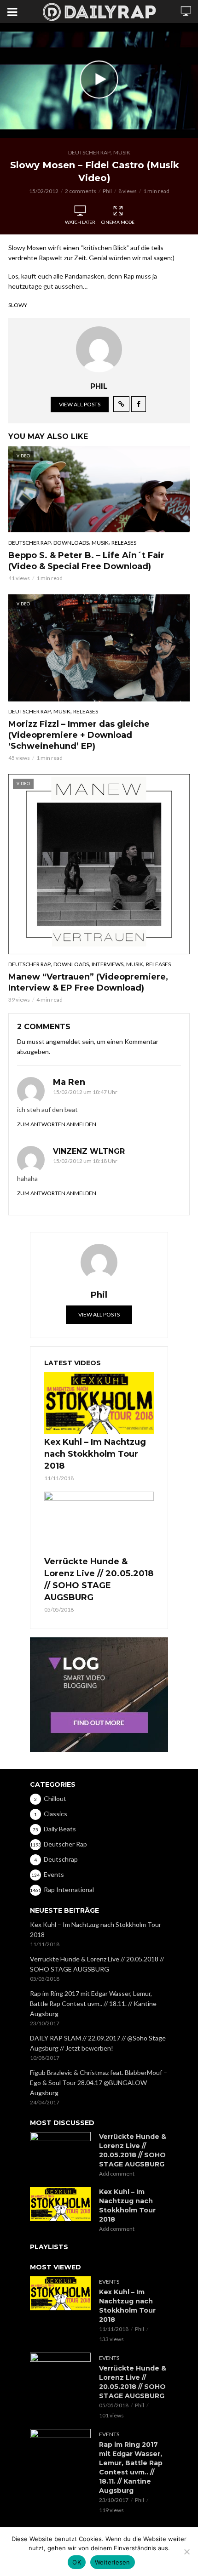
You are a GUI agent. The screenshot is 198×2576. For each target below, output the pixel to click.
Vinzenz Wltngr (89, 1151)
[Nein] (186, 2552)
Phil (107, 191)
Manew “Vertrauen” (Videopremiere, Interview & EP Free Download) (88, 982)
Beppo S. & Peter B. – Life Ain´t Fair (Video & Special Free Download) (86, 561)
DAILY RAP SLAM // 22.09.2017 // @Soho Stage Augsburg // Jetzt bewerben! (98, 2043)
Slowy (18, 305)
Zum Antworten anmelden (57, 1124)
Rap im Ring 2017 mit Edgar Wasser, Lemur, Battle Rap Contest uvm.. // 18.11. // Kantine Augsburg (93, 2003)
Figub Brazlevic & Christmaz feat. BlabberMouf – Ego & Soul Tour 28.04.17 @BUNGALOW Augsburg (99, 2083)
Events (109, 2282)
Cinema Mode (118, 222)
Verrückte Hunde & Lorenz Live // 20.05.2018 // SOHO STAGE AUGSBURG (99, 1579)
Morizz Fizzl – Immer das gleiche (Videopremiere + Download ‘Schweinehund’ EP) (79, 735)
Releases (124, 543)
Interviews (108, 964)
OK (77, 2562)
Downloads (71, 543)
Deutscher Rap (89, 152)
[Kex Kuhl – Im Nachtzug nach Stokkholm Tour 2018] (99, 1403)
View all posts (80, 404)
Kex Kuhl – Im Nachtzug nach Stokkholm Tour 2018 (95, 1454)
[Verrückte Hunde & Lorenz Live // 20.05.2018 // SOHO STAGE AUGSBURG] (99, 1522)
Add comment (117, 2174)
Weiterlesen (113, 2562)
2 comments (81, 191)
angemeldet (63, 1041)
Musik (122, 152)
